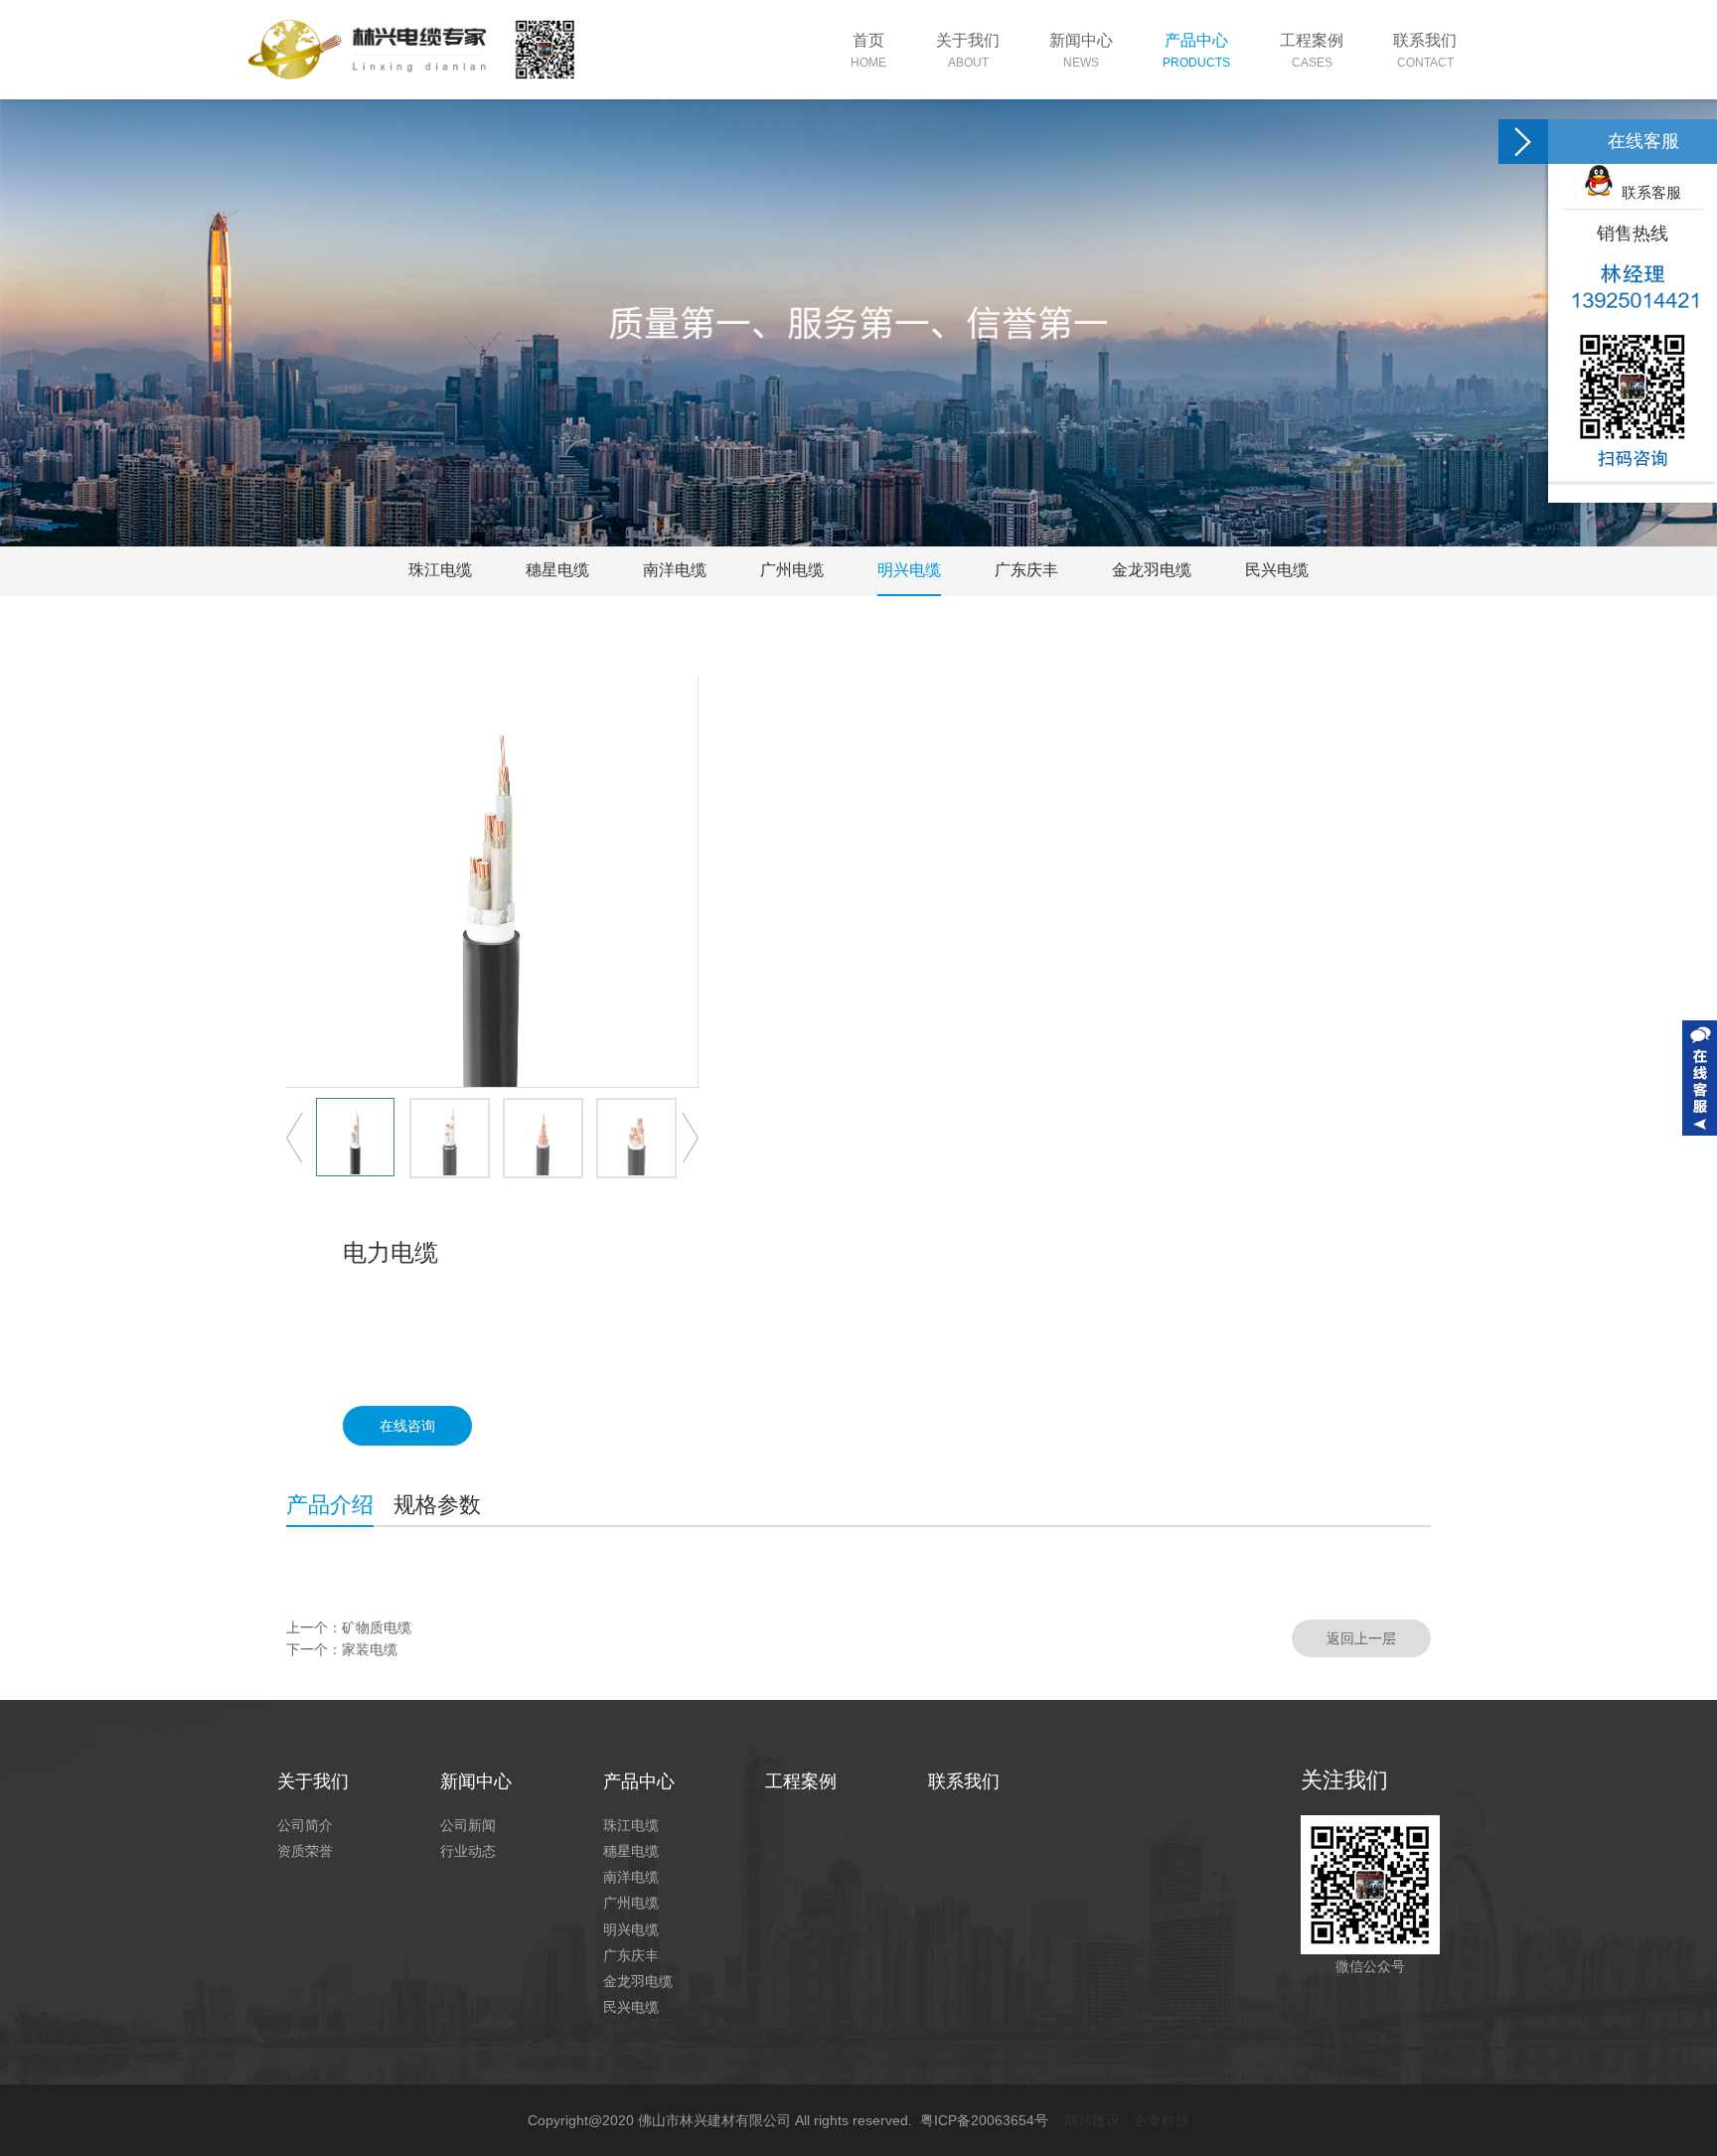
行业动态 (468, 1851)
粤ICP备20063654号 (984, 2120)
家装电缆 (370, 1649)
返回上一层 (1361, 1638)
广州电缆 (792, 570)
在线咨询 (407, 1426)
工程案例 (801, 1781)
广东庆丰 (1026, 570)
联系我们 (964, 1781)
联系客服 (1647, 192)
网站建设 (1092, 2120)
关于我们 (313, 1781)
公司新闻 (468, 1825)
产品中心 (639, 1781)
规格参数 (437, 1505)
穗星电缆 (557, 570)
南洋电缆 (675, 570)
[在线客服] (1523, 142)
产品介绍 (330, 1505)
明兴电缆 (909, 570)
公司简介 (305, 1825)
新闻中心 (476, 1781)
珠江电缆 (440, 570)
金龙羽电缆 (1152, 570)
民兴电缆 (1277, 570)
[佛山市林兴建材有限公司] (411, 50)
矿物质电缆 (377, 1627)
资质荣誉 (305, 1851)
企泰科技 (1162, 2120)
